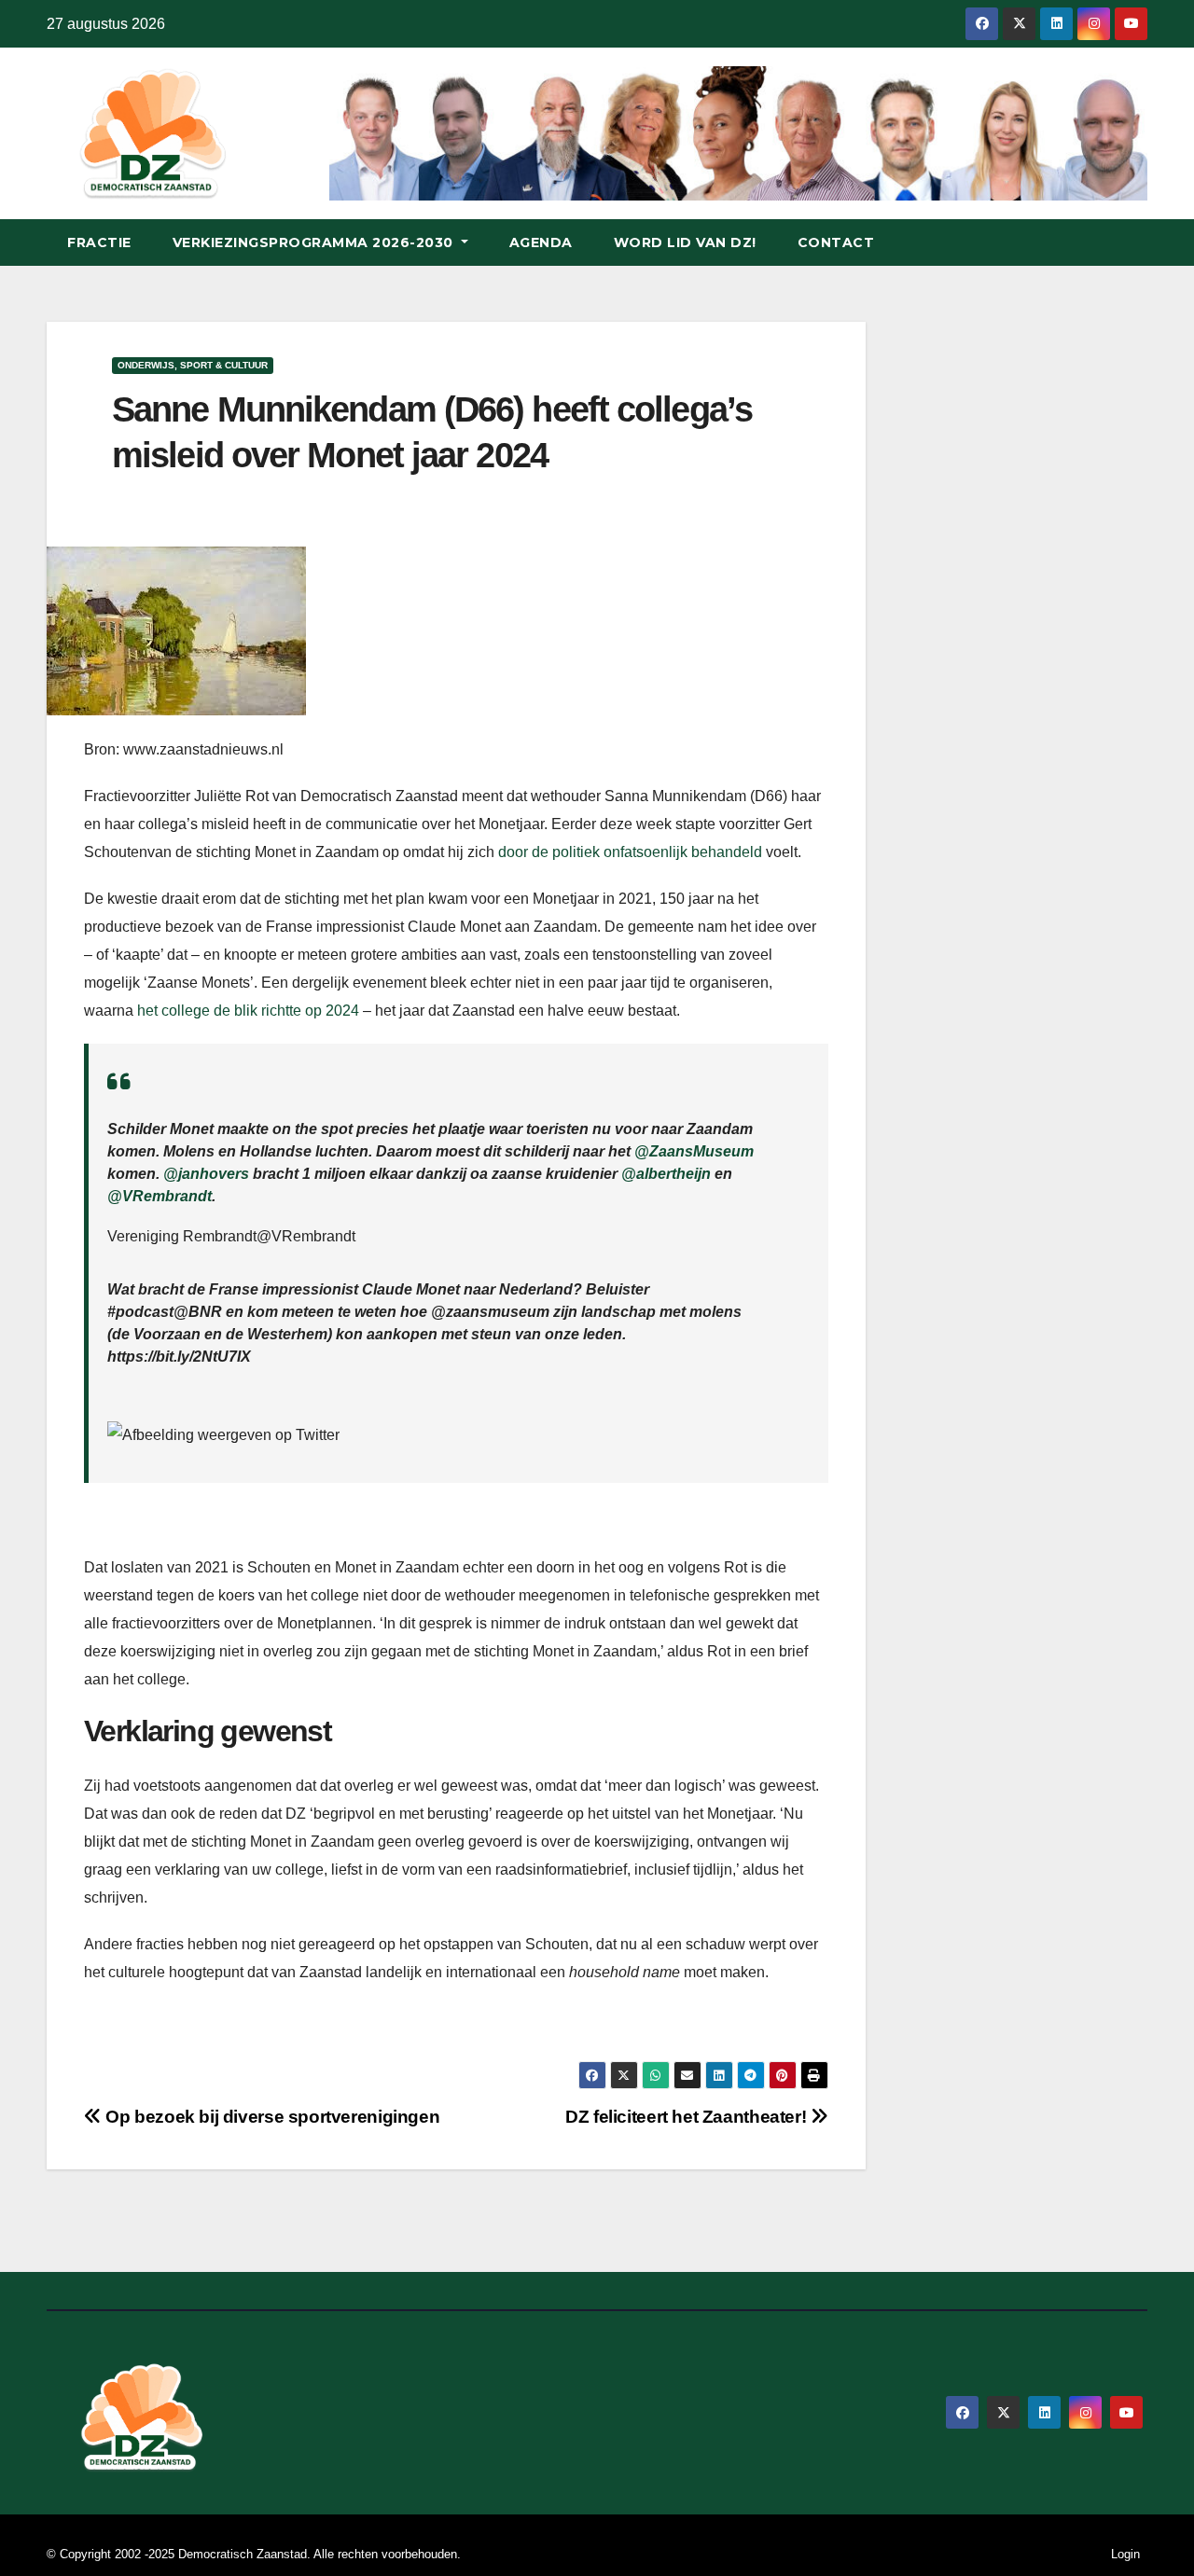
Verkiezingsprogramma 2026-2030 (315, 242)
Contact (836, 242)
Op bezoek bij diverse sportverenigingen (271, 2117)
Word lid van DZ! (685, 242)
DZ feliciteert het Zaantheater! (688, 2117)
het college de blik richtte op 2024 (248, 1011)
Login (1125, 2554)
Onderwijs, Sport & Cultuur (193, 365)
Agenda (541, 242)
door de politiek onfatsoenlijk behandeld (630, 852)
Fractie (99, 242)
